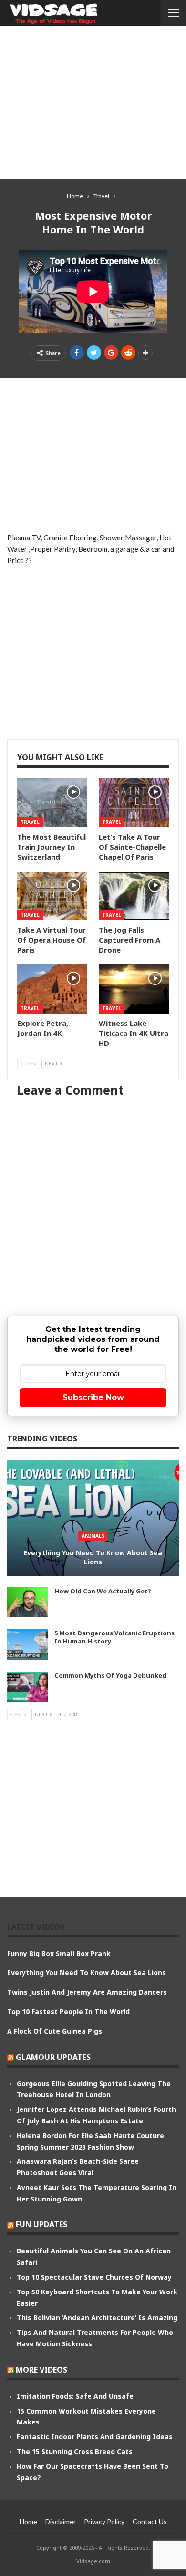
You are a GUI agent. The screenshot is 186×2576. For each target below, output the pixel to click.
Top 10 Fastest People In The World (68, 2012)
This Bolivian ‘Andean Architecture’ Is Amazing (97, 2317)
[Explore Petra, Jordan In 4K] (52, 989)
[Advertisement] (93, 102)
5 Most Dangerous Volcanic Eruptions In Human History (114, 1637)
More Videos (41, 2370)
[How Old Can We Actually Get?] (28, 1602)
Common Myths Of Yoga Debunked (110, 1675)
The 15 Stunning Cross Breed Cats (75, 2451)
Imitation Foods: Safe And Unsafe (75, 2396)
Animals (93, 1536)
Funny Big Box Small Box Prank (59, 1953)
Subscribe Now (93, 1397)
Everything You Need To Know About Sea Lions (93, 1557)
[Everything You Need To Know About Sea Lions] (93, 1518)
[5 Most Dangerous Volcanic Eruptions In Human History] (28, 1644)
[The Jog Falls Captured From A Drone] (134, 896)
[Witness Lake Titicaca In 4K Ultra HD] (134, 989)
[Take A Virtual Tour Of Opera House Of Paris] (52, 896)
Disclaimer (61, 2521)
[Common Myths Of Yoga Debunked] (28, 1687)
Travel (30, 822)
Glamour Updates (53, 2057)
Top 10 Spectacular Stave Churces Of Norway (94, 2277)
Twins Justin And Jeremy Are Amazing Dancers (87, 1992)
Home (28, 2521)
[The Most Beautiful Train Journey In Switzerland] (52, 803)
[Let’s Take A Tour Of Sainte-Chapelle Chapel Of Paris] (134, 803)
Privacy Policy (104, 2521)
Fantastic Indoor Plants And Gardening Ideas (95, 2437)
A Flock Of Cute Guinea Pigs (55, 2031)
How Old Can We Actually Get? (103, 1591)
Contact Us (150, 2521)
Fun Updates (41, 2224)
